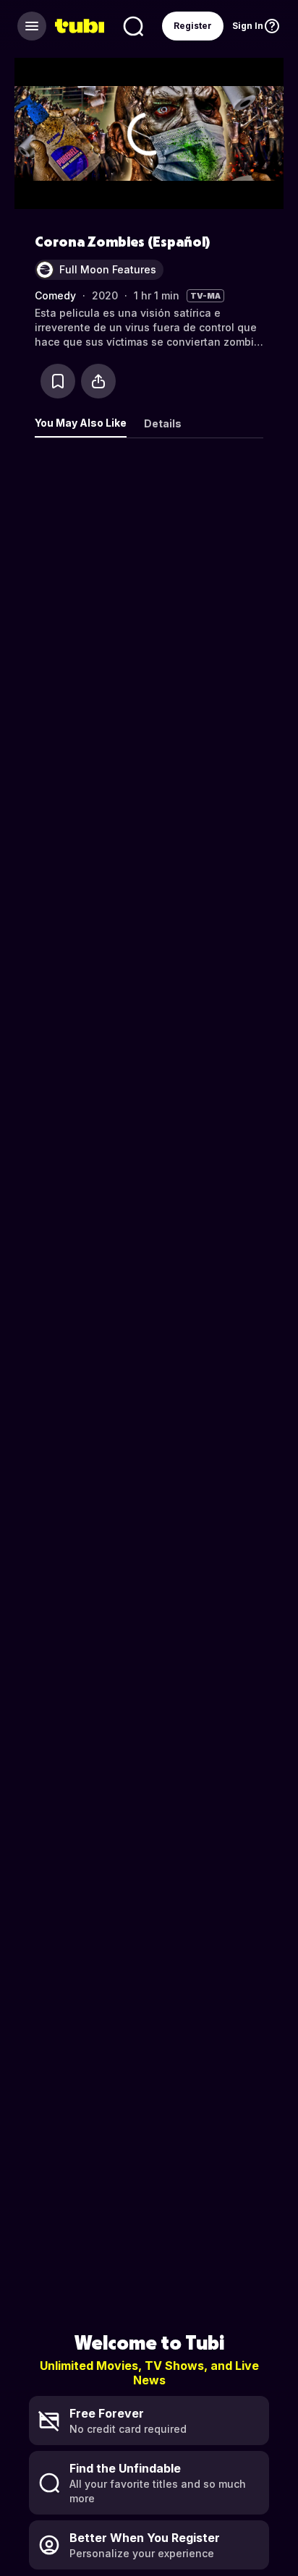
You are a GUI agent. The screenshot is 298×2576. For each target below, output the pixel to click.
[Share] (98, 381)
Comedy (55, 295)
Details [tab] (163, 423)
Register (193, 26)
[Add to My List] (58, 381)
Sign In (248, 26)
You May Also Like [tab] (81, 423)
